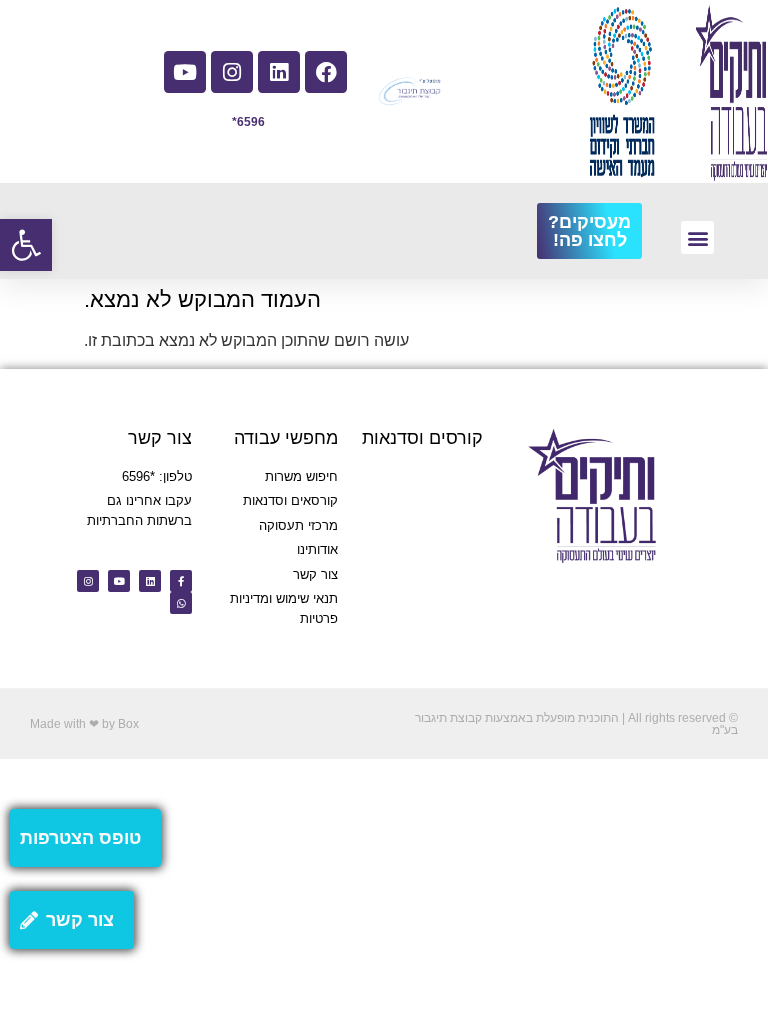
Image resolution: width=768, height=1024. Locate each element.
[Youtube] (185, 72)
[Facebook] (326, 72)
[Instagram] (232, 72)
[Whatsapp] (181, 603)
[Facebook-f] (181, 581)
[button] (26, 245)
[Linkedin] (279, 72)
